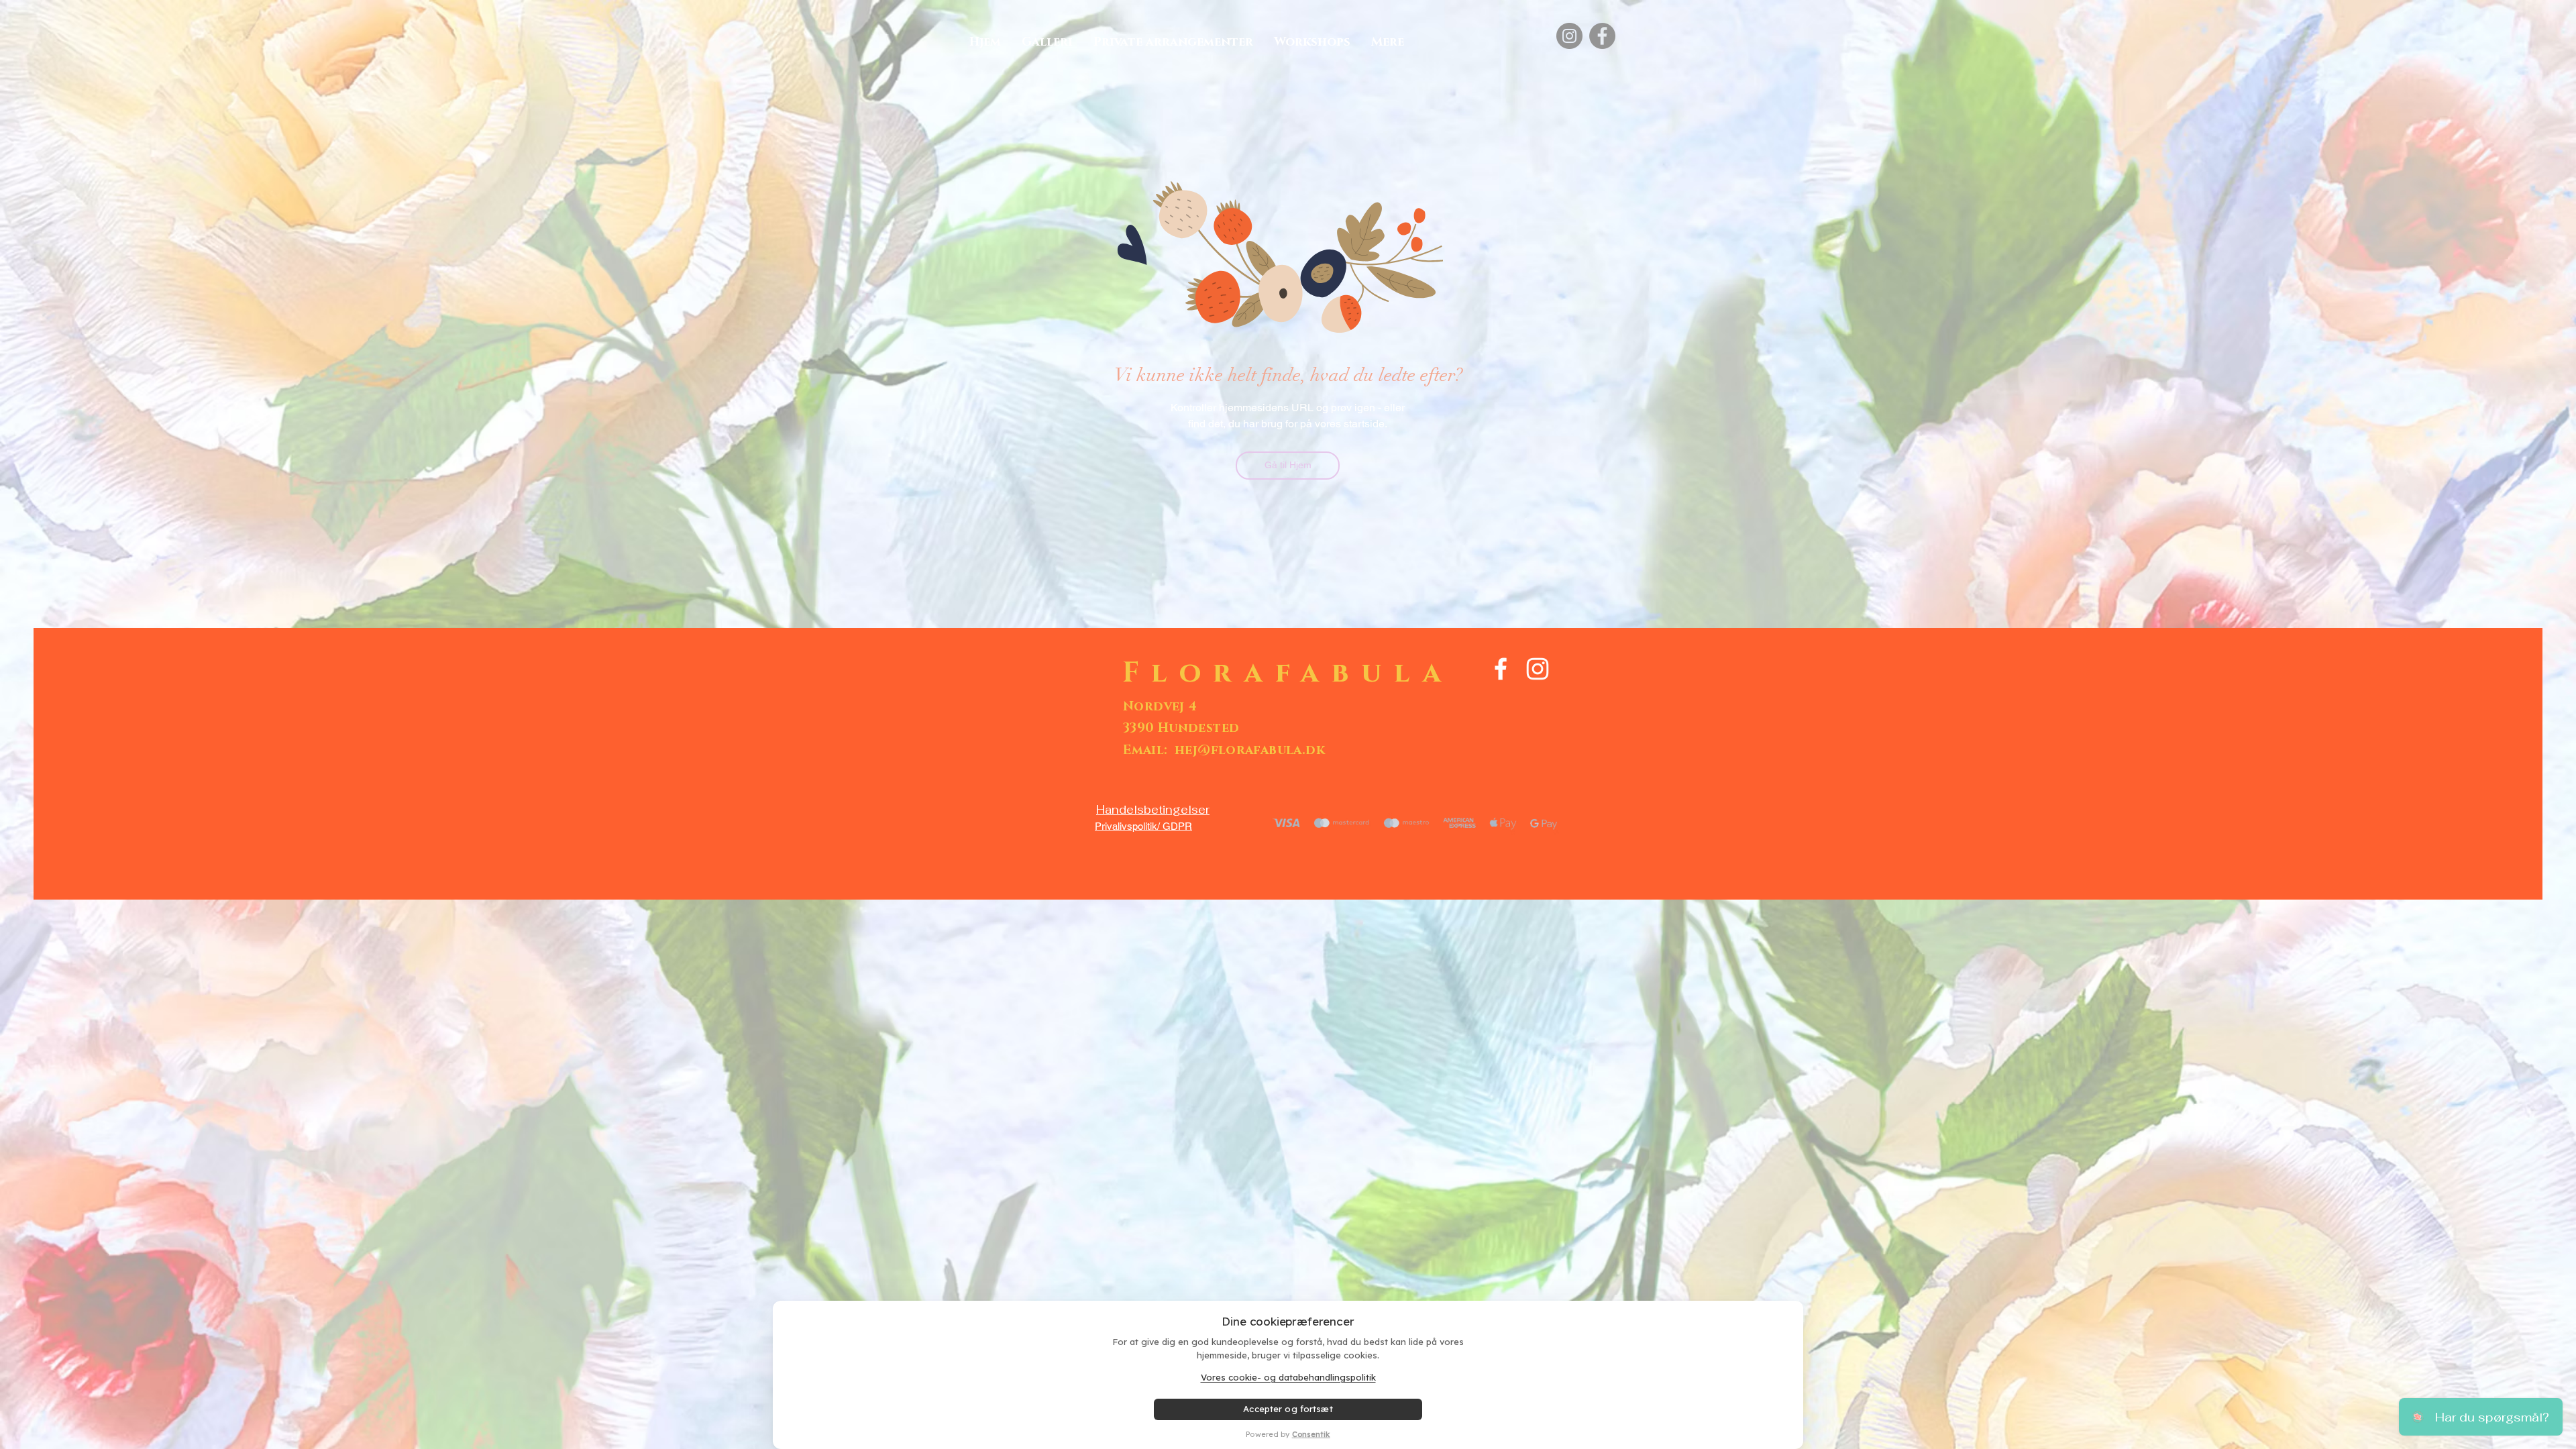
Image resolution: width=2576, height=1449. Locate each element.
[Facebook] (1602, 36)
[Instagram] (1569, 36)
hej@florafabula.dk (1250, 750)
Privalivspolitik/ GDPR (1143, 826)
